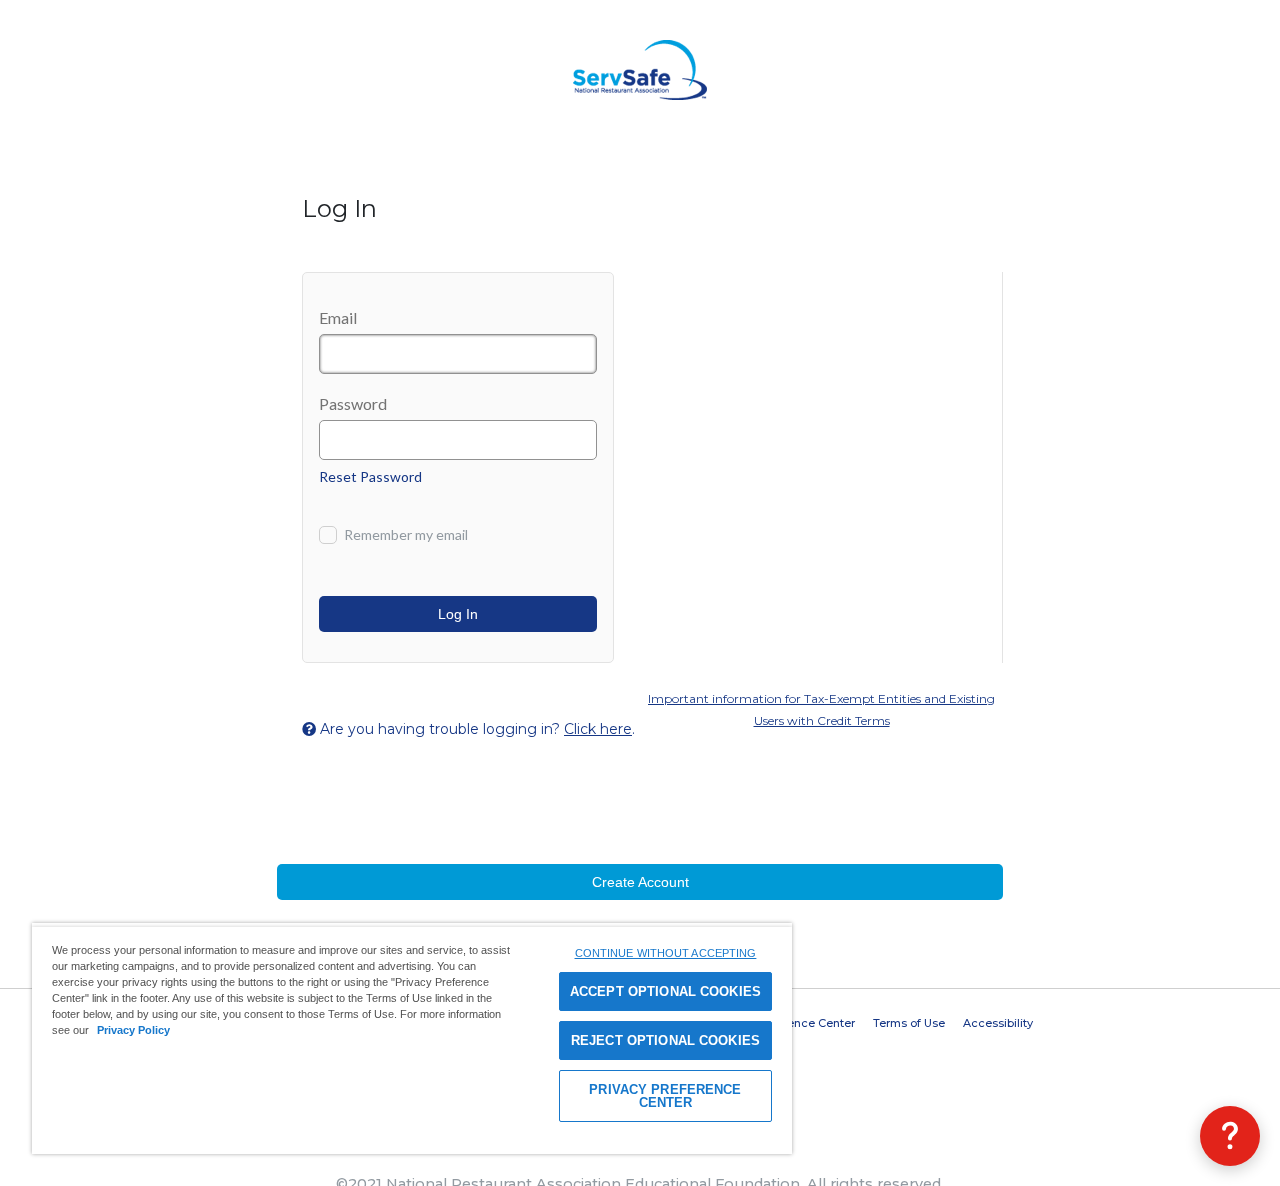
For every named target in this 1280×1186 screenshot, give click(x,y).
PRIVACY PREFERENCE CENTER (665, 1096)
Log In (458, 614)
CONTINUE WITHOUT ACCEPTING (666, 953)
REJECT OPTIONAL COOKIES (665, 1040)
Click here (598, 729)
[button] (1230, 1136)
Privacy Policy (133, 1030)
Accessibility (998, 1023)
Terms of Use (909, 1023)
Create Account (640, 882)
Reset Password (370, 476)
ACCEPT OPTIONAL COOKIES (665, 991)
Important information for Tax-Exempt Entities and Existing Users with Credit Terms (821, 709)
